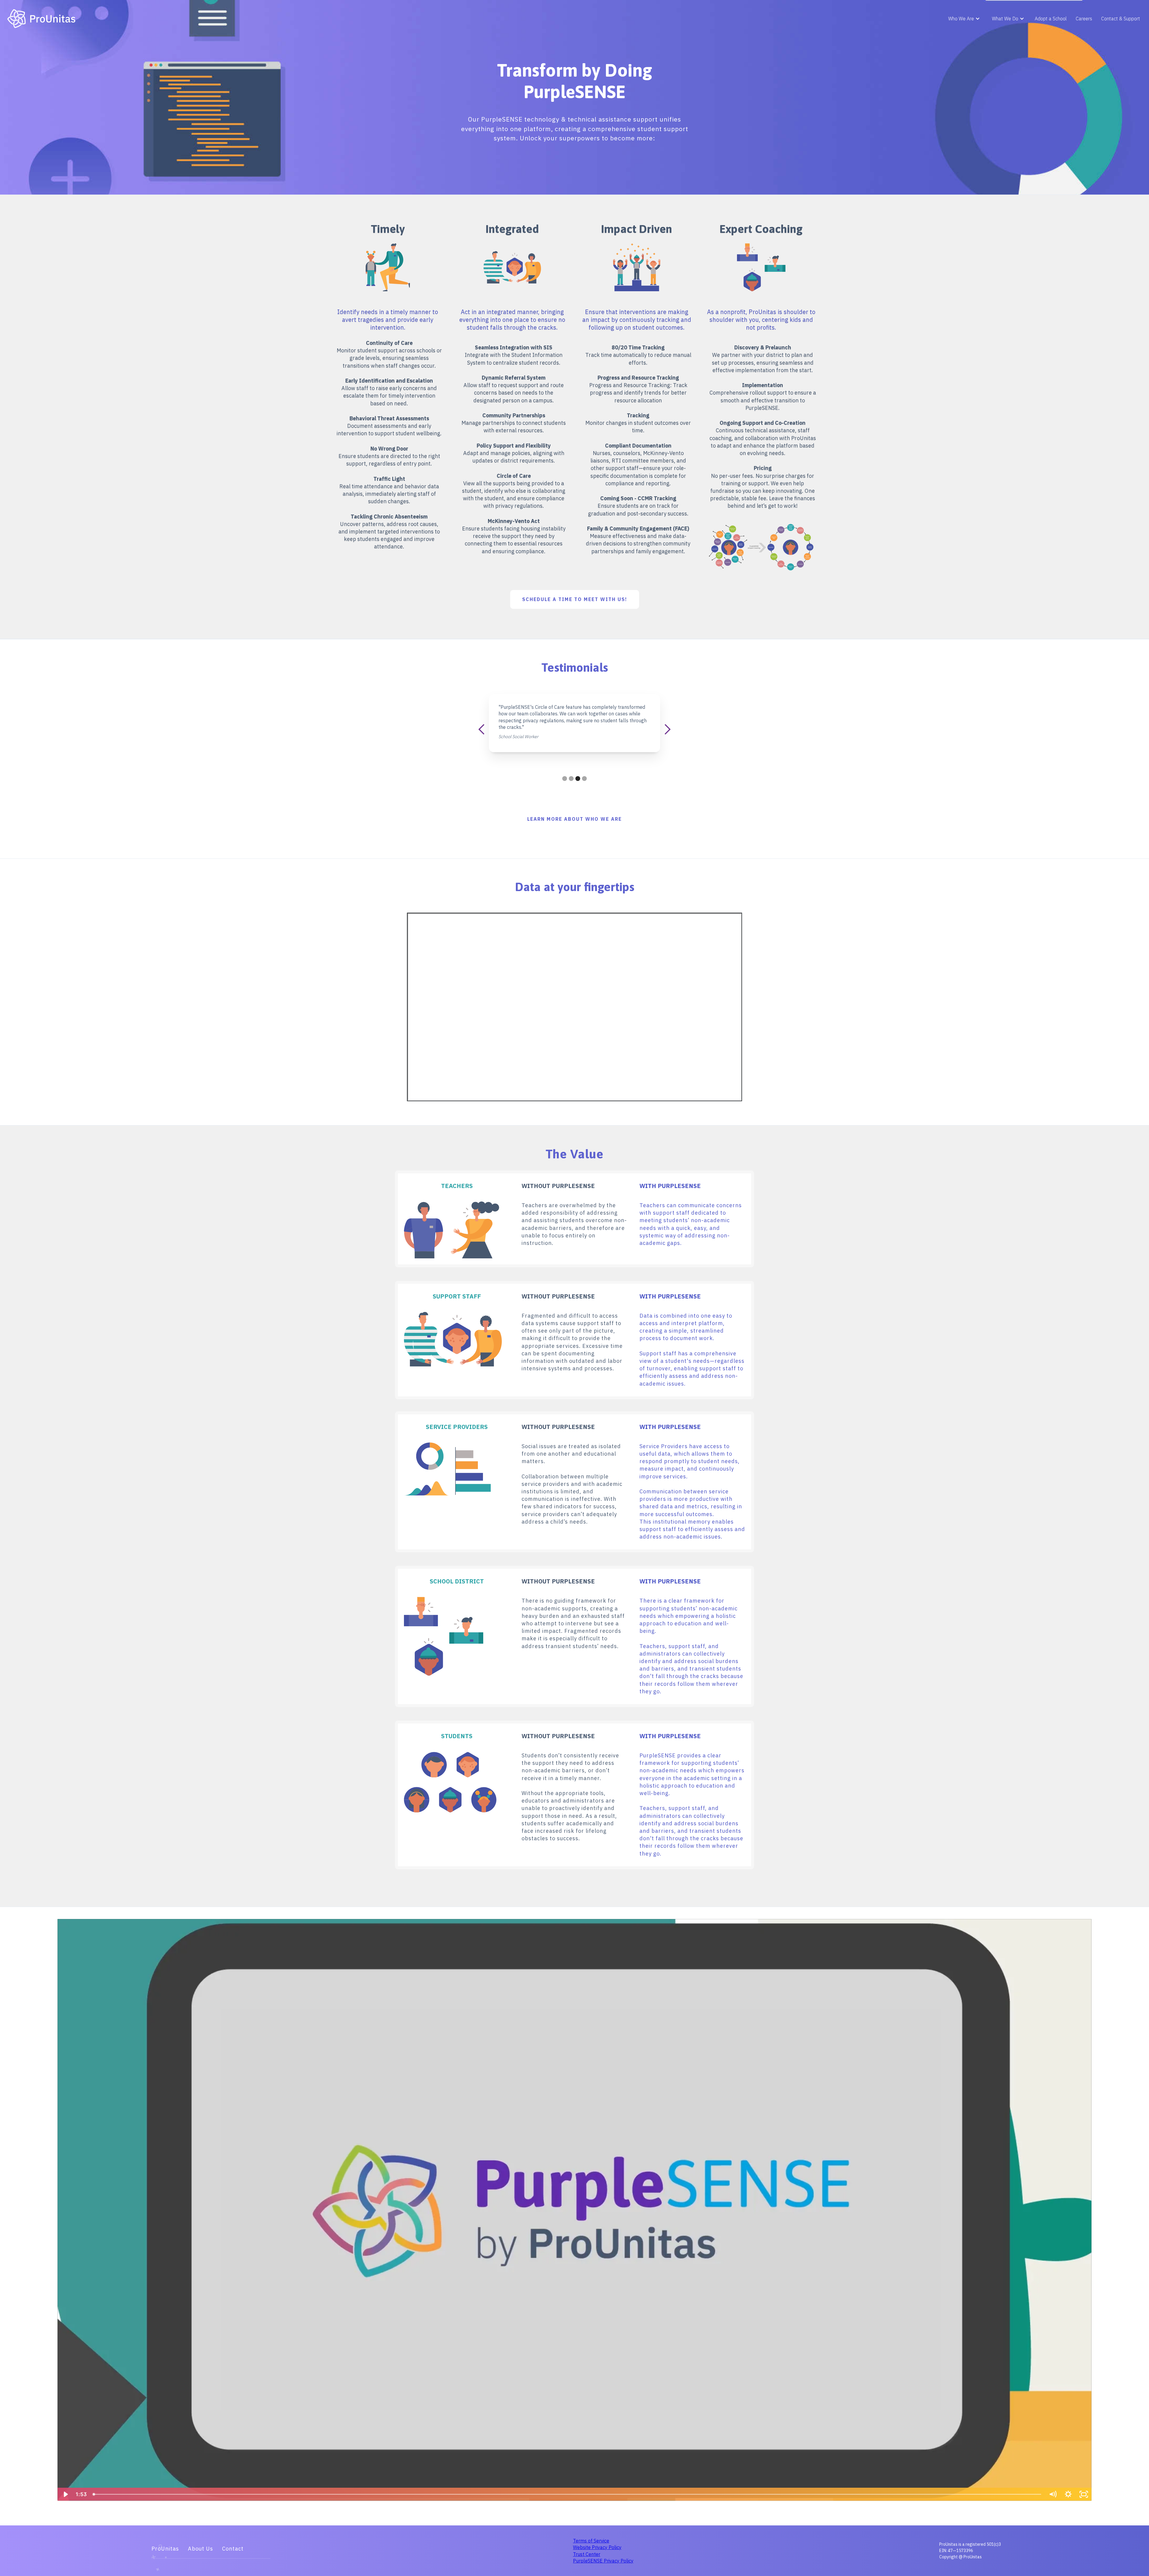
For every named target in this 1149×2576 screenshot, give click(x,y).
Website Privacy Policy (597, 2547)
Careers (1084, 19)
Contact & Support (1121, 19)
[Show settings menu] (1068, 2494)
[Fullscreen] (1084, 2494)
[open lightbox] (761, 547)
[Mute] (1053, 2494)
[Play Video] (65, 2494)
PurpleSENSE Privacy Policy (603, 2561)
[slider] (568, 2494)
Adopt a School (1051, 19)
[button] (964, 19)
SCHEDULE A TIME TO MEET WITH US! (575, 599)
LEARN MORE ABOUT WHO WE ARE (574, 819)
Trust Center (587, 2554)
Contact (233, 2549)
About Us (200, 2549)
